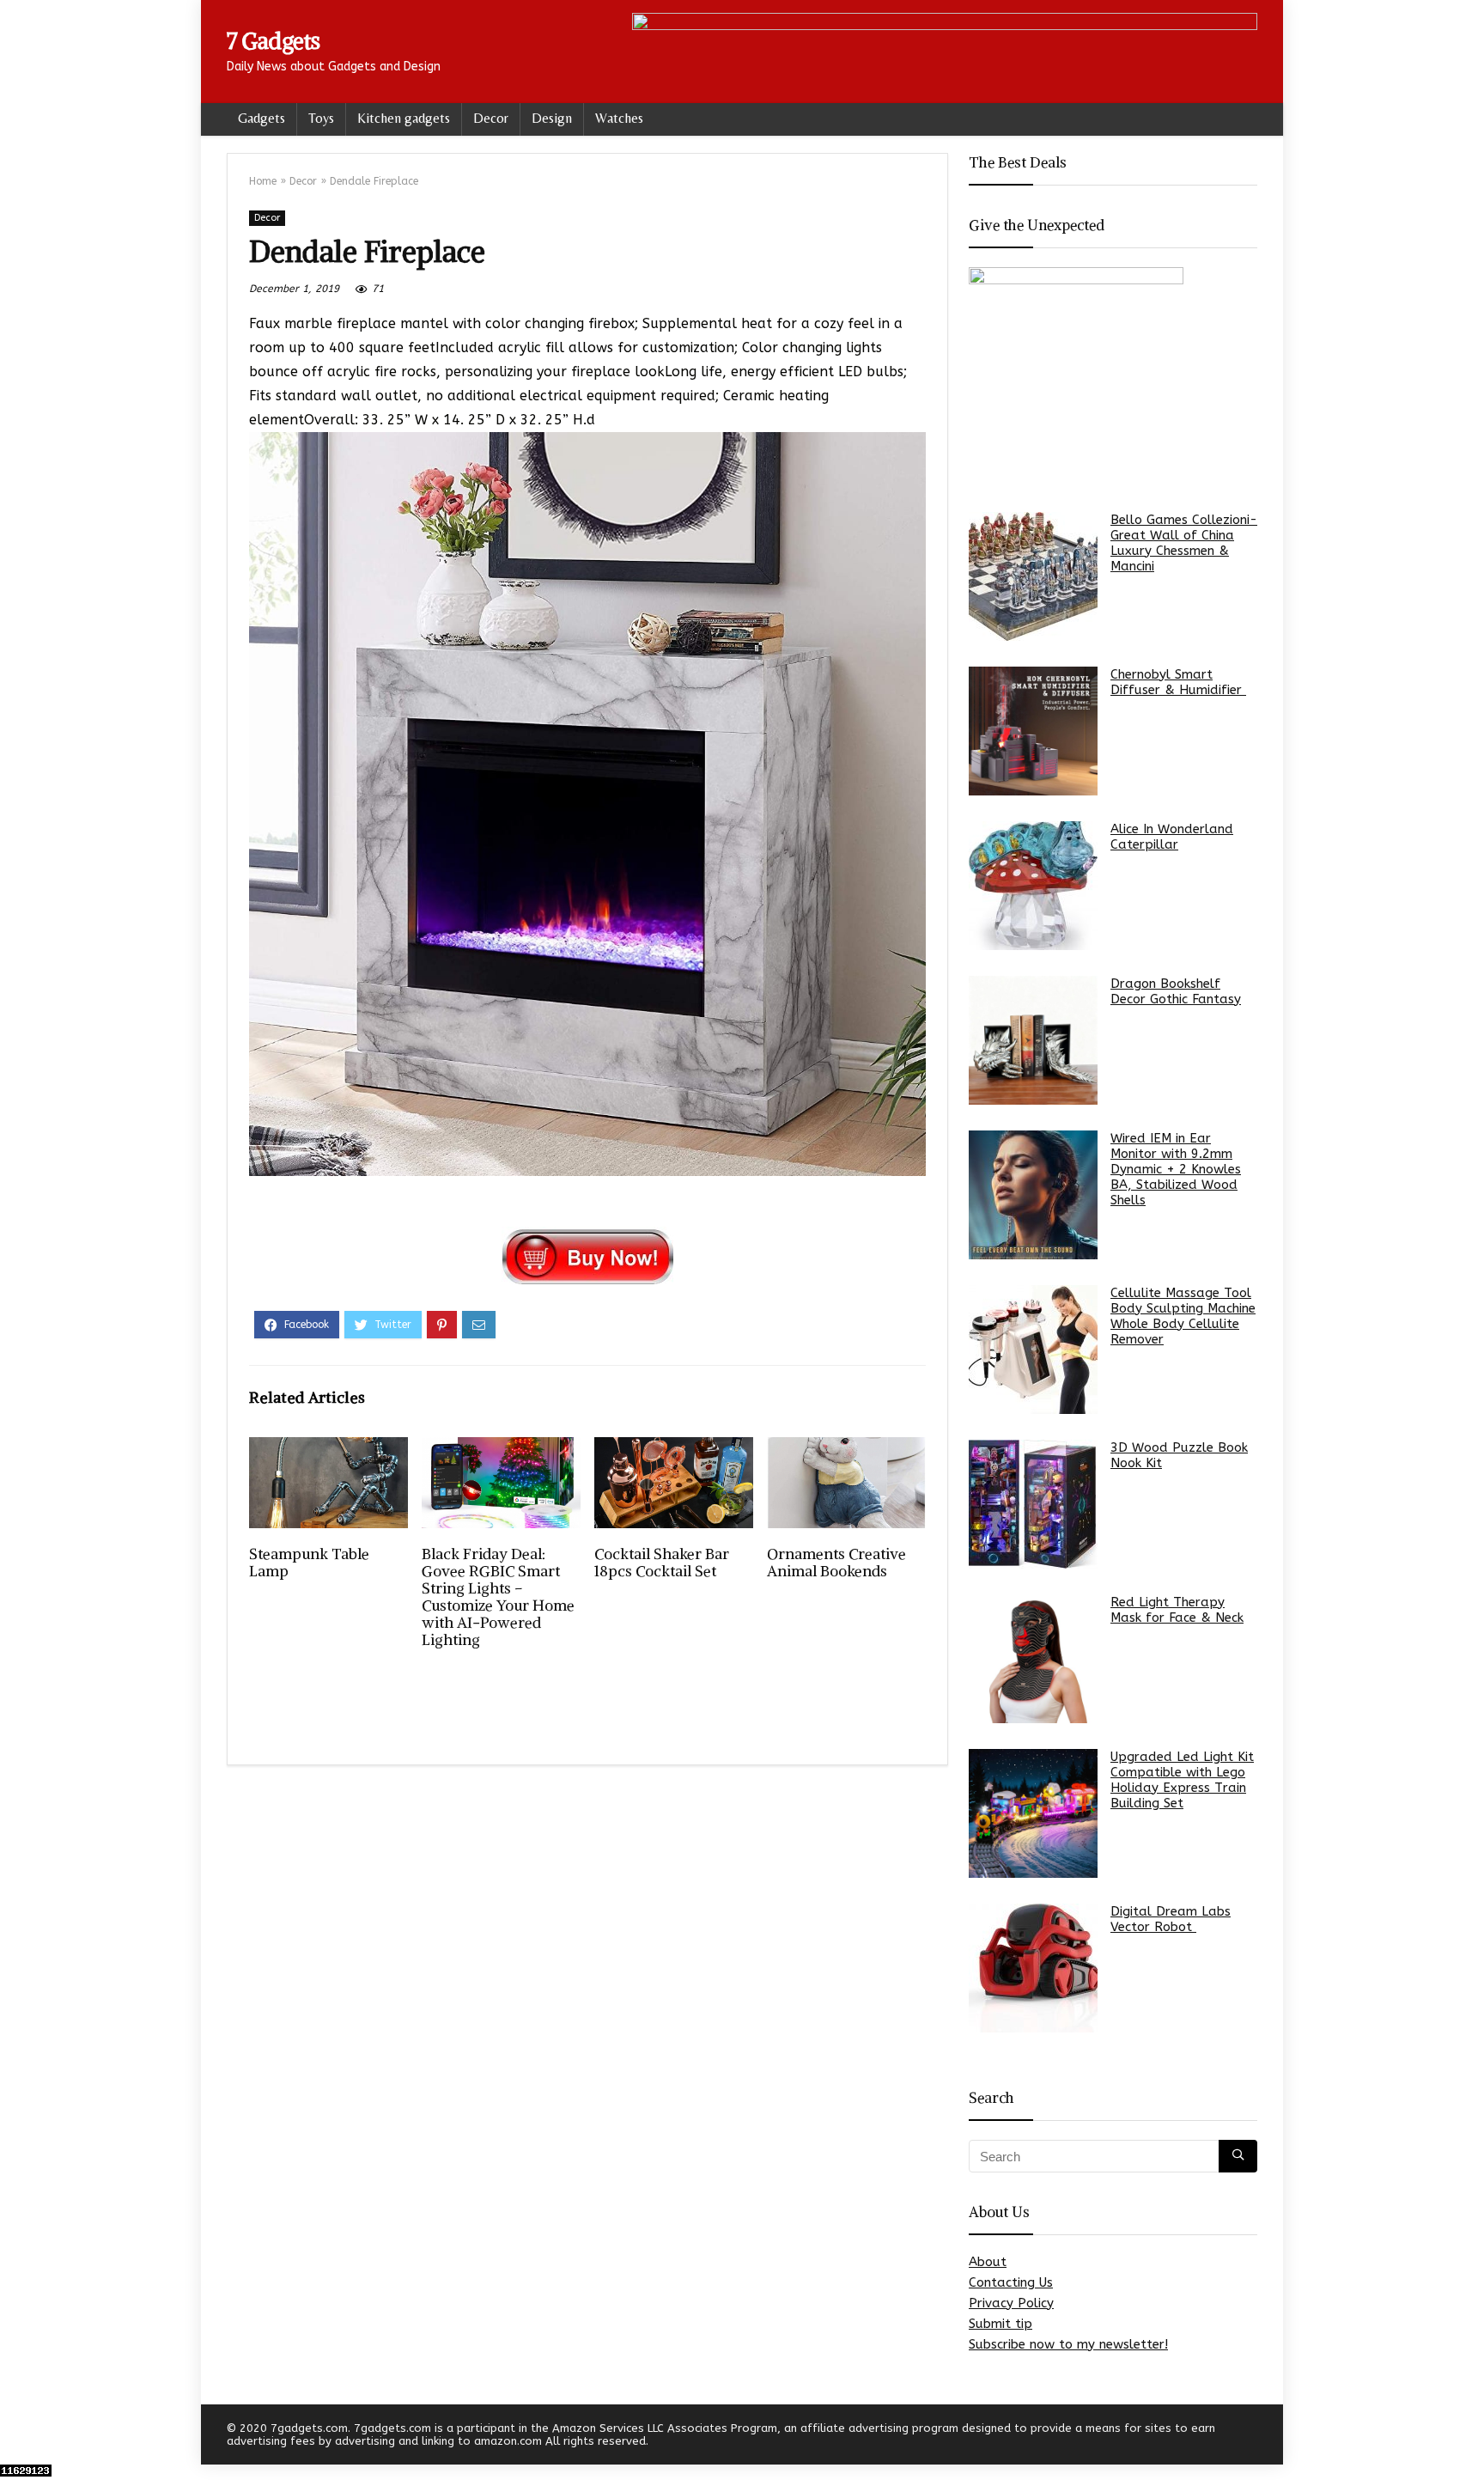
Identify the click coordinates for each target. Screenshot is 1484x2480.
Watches (619, 118)
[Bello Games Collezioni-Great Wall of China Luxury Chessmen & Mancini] (1033, 576)
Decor (491, 118)
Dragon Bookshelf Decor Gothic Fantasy (1176, 991)
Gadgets (262, 118)
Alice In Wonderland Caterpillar (1172, 837)
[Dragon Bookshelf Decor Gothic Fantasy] (1033, 1040)
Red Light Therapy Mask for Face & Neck (1177, 1610)
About (988, 2262)
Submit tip (1000, 2324)
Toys (321, 118)
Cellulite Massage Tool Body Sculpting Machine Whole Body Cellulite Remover (1183, 1316)
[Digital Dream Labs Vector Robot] (1033, 1968)
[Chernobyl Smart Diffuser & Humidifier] (1033, 731)
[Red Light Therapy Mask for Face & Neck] (1033, 1659)
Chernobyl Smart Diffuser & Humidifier (1178, 682)
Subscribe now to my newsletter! (1068, 2344)
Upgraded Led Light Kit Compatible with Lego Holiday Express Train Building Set (1182, 1780)
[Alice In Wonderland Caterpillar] (1033, 886)
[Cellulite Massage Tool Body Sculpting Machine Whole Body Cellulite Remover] (1033, 1350)
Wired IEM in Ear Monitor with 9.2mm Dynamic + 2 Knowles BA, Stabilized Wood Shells (1176, 1169)
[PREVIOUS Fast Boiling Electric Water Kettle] (17, 2437)
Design (552, 118)
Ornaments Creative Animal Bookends (836, 1563)
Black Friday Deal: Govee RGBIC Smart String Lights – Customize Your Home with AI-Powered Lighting (498, 1597)
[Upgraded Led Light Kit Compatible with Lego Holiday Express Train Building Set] (1033, 1813)
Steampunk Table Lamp (309, 1563)
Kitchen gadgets (404, 118)
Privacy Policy (1011, 2303)
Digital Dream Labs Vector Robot (1171, 1919)
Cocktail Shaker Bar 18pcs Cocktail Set (662, 1563)
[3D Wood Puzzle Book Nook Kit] (1033, 1504)
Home (263, 181)
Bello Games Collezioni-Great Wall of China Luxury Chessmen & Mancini (1184, 543)
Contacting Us (1011, 2282)
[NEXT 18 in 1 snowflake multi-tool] (1467, 2437)
